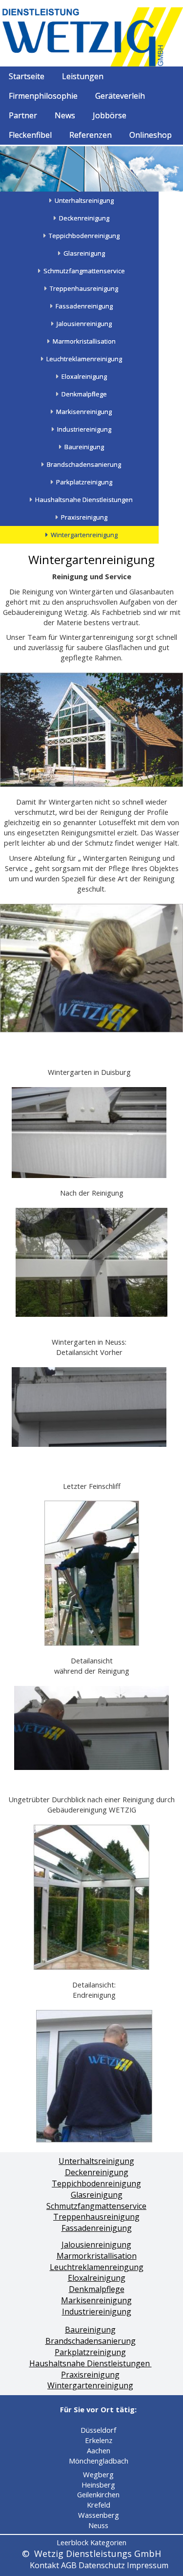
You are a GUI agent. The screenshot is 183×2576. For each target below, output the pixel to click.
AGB (69, 2565)
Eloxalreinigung (97, 2278)
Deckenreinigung (97, 2172)
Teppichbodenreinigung (96, 2183)
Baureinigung (90, 2330)
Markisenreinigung (96, 2300)
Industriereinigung (97, 2312)
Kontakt (44, 2565)
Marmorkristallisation (97, 2256)
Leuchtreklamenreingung (97, 2267)
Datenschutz (102, 2565)
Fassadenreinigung (97, 2228)
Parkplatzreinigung (90, 2352)
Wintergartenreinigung (90, 2385)
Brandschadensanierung (91, 2341)
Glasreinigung (97, 2195)
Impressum (148, 2565)
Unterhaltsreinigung (96, 2161)
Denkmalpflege (97, 2289)
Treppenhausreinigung (96, 2217)
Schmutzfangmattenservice (96, 2206)
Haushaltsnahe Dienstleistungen (91, 2363)
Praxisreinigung (90, 2375)
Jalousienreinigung (96, 2245)
